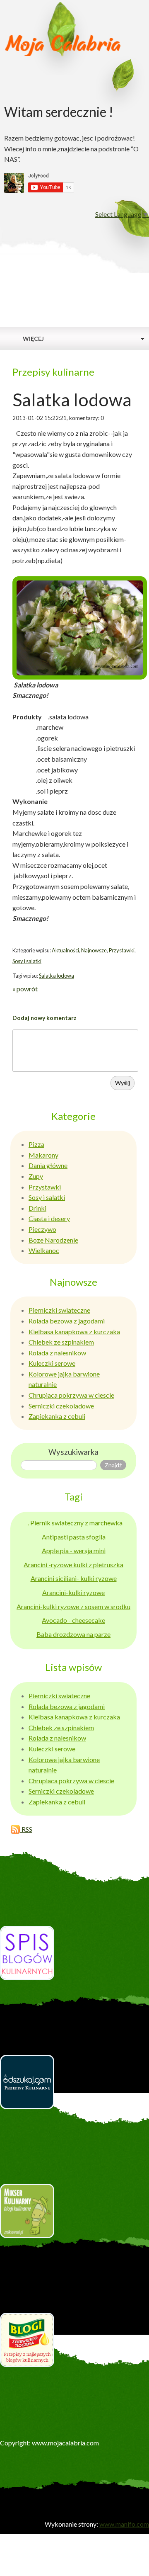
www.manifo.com (124, 2524)
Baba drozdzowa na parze (73, 1634)
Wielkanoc (44, 1250)
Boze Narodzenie (53, 1240)
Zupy (36, 1176)
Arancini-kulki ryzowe (73, 1592)
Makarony (43, 1155)
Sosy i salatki (27, 961)
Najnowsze (94, 950)
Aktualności (65, 950)
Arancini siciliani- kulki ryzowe (74, 1578)
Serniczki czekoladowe (61, 1406)
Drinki (37, 1208)
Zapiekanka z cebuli (57, 1416)
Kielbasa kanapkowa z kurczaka (74, 1332)
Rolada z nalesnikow (57, 1353)
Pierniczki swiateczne (59, 1310)
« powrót (25, 989)
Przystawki (122, 950)
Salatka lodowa (56, 976)
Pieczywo (42, 1229)
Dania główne (48, 1165)
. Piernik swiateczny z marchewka (75, 1523)
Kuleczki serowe (52, 1363)
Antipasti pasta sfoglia (74, 1537)
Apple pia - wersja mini (74, 1550)
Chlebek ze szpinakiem (61, 1342)
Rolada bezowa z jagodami (67, 1321)
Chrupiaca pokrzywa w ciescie (71, 1395)
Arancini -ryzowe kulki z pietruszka (73, 1565)
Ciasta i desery (49, 1218)
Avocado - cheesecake (73, 1620)
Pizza (36, 1144)
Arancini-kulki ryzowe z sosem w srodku (73, 1606)
